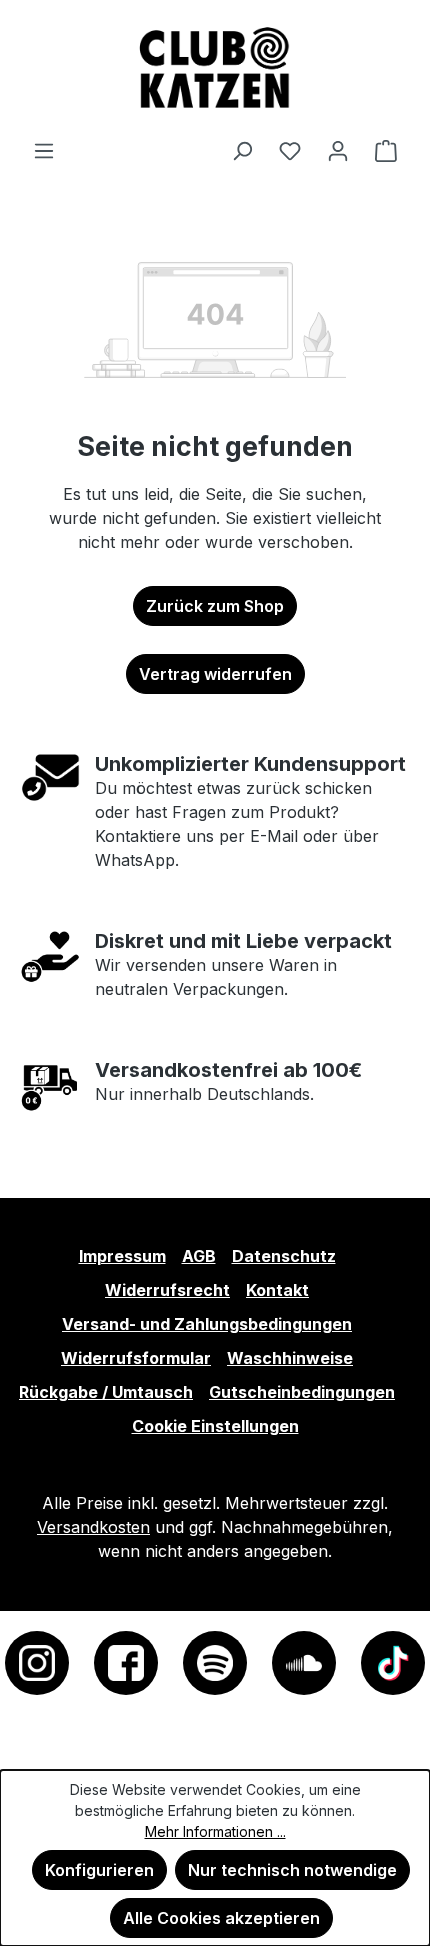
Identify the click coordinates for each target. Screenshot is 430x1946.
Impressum (122, 1256)
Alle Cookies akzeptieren (221, 1918)
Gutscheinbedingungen (302, 1392)
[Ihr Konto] (338, 150)
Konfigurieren (99, 1870)
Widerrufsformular (136, 1358)
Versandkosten (93, 1527)
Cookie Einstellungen (215, 1426)
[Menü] (44, 150)
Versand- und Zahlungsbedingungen (207, 1324)
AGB (199, 1256)
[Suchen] (242, 150)
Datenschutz (284, 1256)
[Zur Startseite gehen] (215, 69)
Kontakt (277, 1290)
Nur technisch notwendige (292, 1870)
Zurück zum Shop (215, 606)
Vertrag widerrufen (215, 674)
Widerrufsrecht (167, 1290)
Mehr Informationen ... (215, 1831)
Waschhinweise (290, 1358)
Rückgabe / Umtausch (106, 1392)
